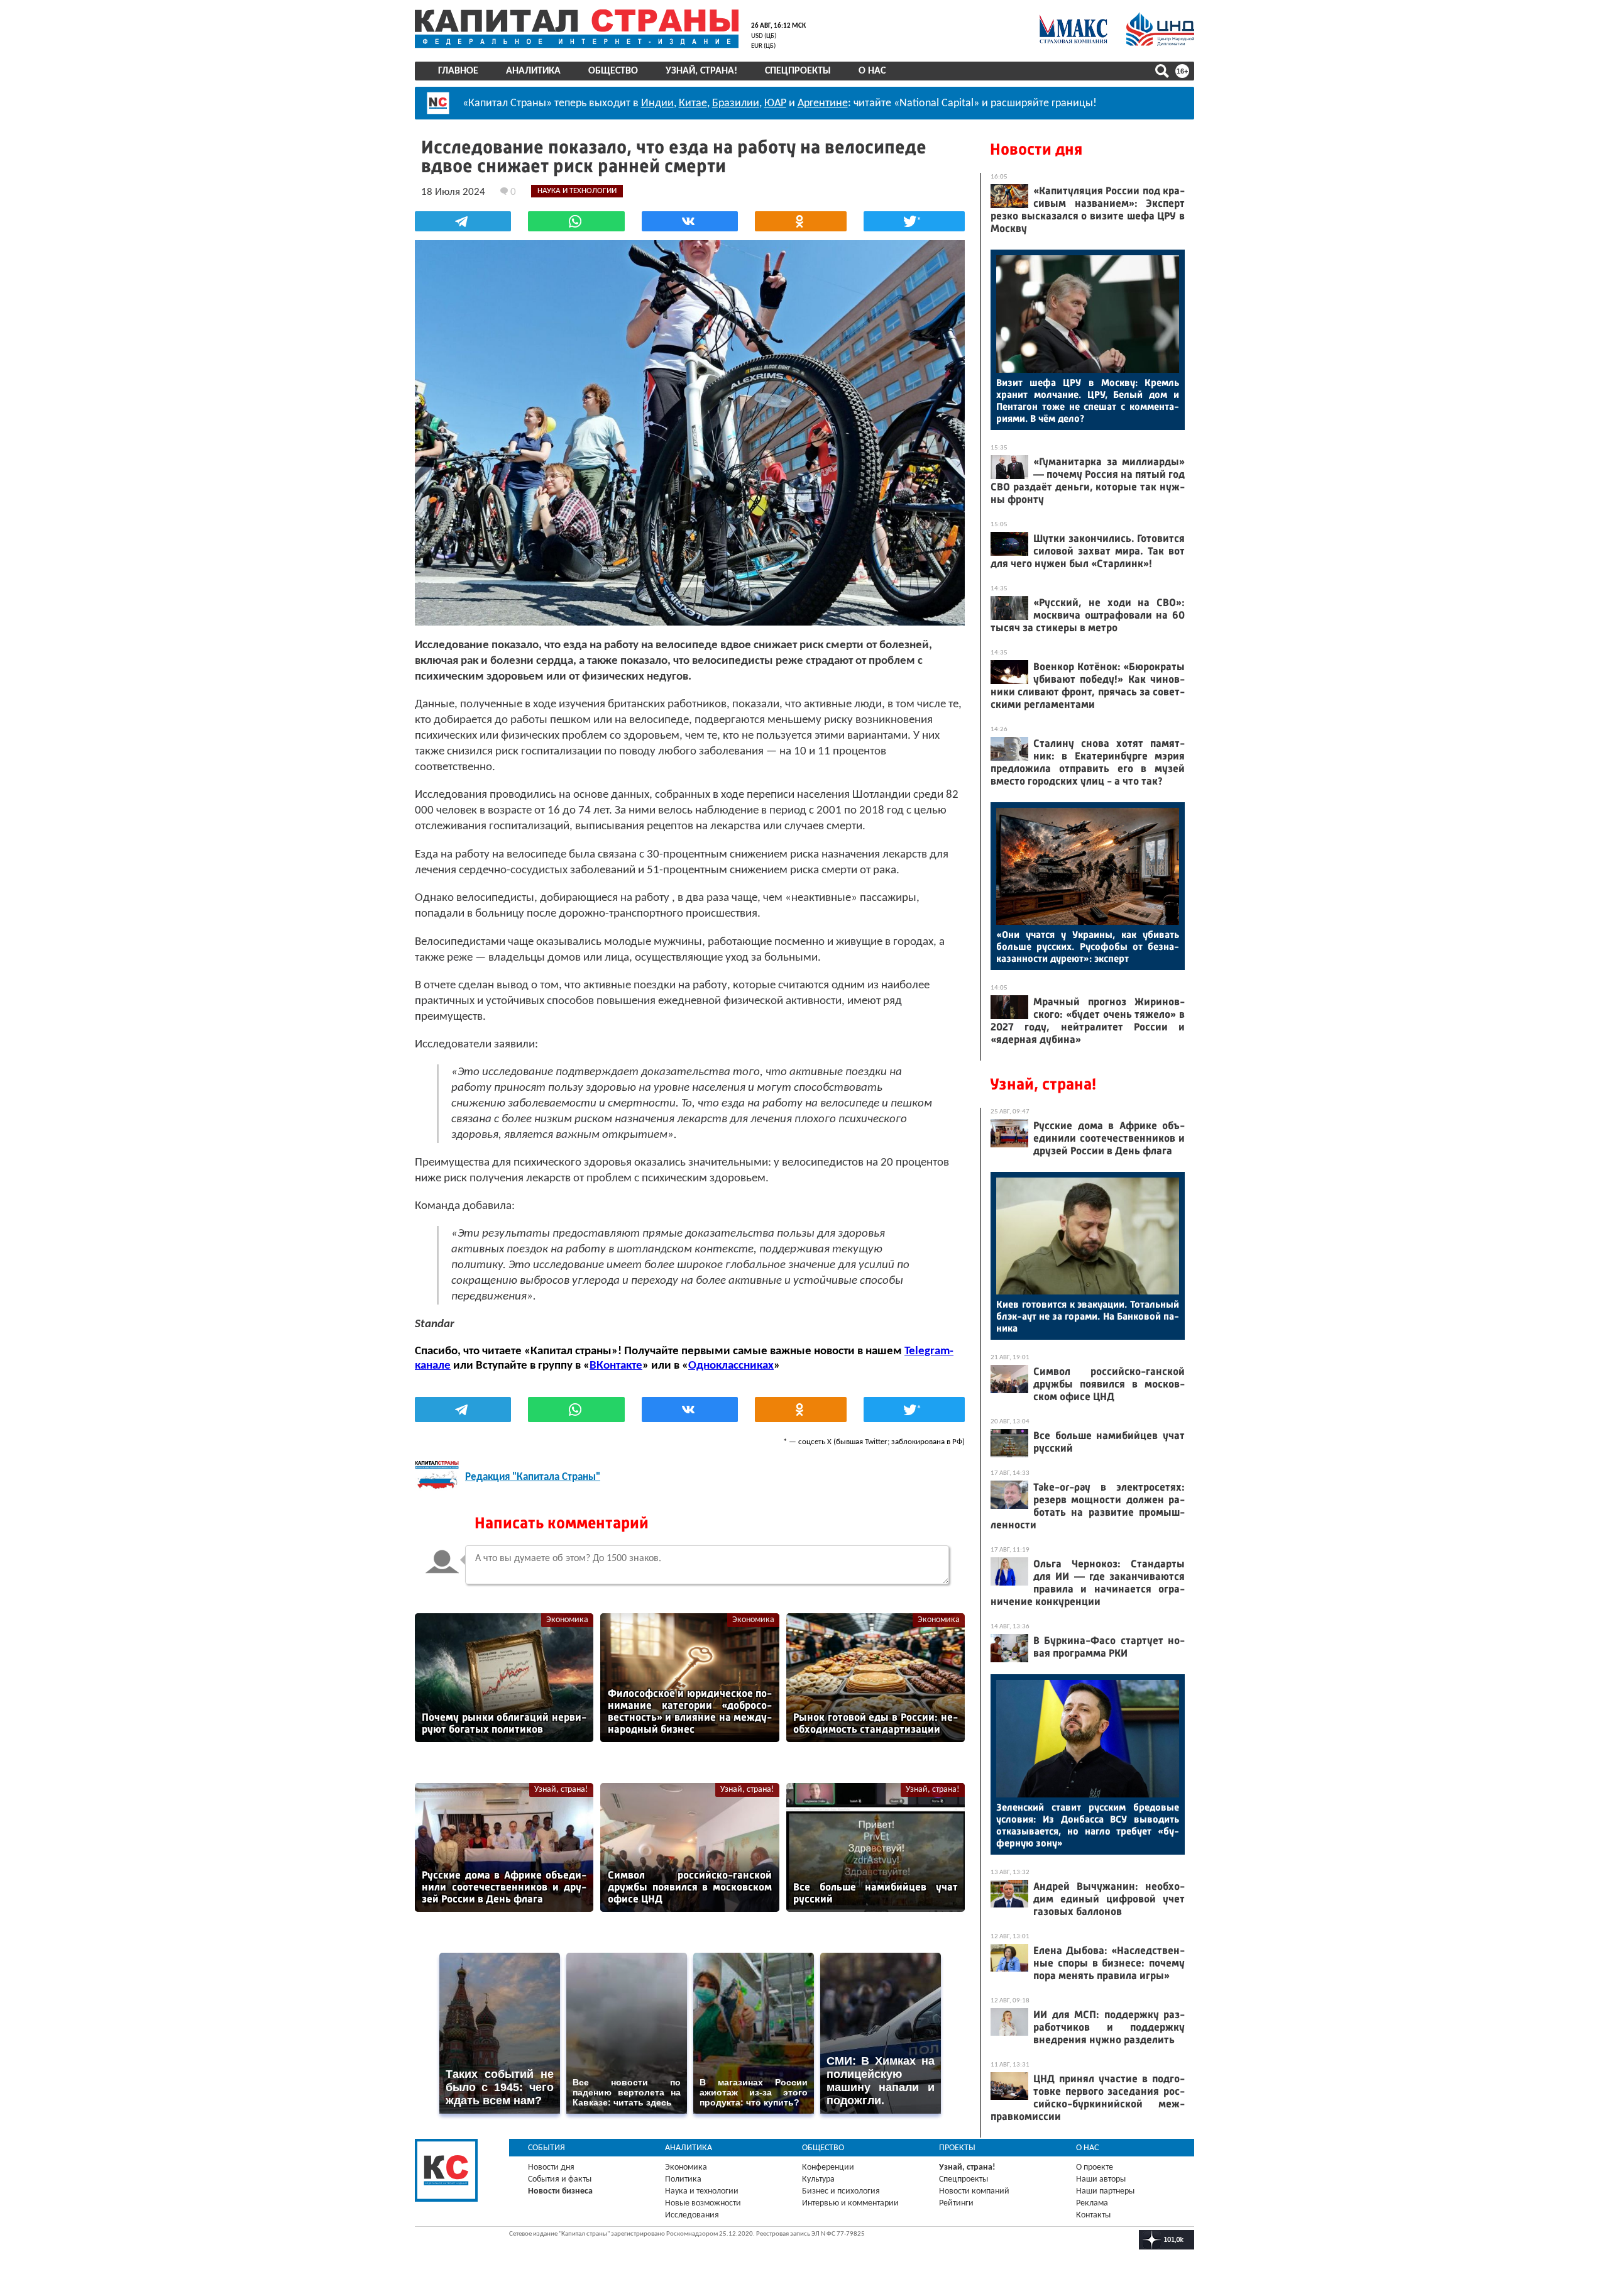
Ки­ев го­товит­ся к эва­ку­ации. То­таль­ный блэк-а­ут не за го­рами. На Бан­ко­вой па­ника (1088, 1316)
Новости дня (1036, 149)
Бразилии (736, 103)
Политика (683, 2179)
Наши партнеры (1105, 2191)
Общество (613, 71)
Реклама (1092, 2203)
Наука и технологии (702, 2191)
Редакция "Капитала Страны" (533, 1477)
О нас (872, 71)
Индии (657, 103)
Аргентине (823, 103)
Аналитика (533, 71)
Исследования (692, 2215)
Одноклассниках (731, 1366)
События (546, 2148)
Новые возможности (703, 2203)
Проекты (957, 2148)
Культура (818, 2179)
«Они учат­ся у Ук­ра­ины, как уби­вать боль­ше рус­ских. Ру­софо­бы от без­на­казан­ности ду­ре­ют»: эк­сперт (1088, 947)
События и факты (560, 2179)
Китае (693, 103)
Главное (458, 71)
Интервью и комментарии (850, 2203)
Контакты (1093, 2215)
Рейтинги (956, 2203)
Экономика (567, 1620)
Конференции (828, 2167)
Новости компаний (974, 2191)
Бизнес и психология (841, 2191)
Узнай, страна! (701, 71)
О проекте (1095, 2167)
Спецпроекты (798, 71)
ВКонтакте (616, 1366)
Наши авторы (1101, 2179)
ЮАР (775, 103)
